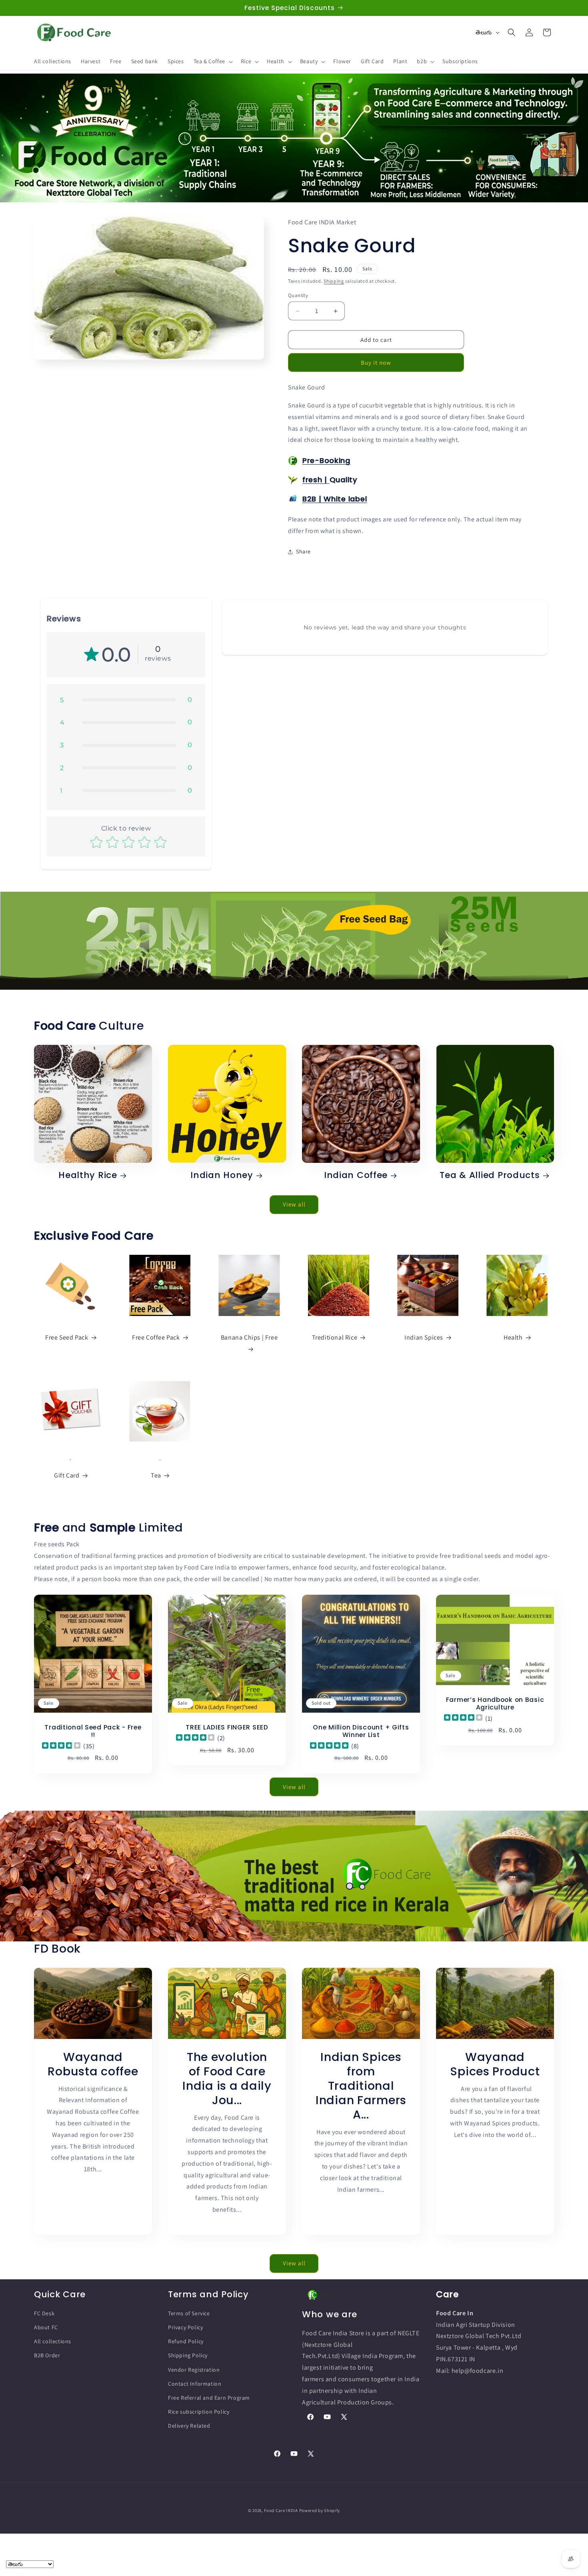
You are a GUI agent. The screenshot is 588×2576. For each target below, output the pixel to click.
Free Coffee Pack (156, 1338)
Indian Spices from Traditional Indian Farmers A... (361, 2085)
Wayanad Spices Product (495, 2064)
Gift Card (67, 1475)
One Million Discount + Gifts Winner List (361, 1731)
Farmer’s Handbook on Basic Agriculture (495, 1704)
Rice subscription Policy (199, 2412)
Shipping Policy (188, 2356)
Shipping (334, 281)
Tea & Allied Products (490, 1175)
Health (513, 1338)
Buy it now (376, 362)
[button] (212, 61)
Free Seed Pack (67, 1338)
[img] (61, 1746)
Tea (156, 1475)
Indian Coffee (356, 1175)
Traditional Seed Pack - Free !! (93, 1731)
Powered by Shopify (320, 2510)
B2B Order (47, 2356)
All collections (53, 2342)
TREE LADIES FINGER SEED (227, 1727)
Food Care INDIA (281, 2510)
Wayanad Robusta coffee (93, 2064)
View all (294, 1205)
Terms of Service (189, 2313)
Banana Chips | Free (249, 1338)
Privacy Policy (185, 2328)
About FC (46, 2328)
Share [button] (303, 551)
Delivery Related (189, 2426)
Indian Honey (222, 1175)
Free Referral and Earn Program (209, 2398)
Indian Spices (424, 1338)
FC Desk (44, 2313)
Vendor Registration (194, 2370)
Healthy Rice (88, 1175)
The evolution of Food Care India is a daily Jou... (227, 2078)
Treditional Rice (335, 1338)
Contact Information (195, 2384)
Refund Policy (186, 2342)
